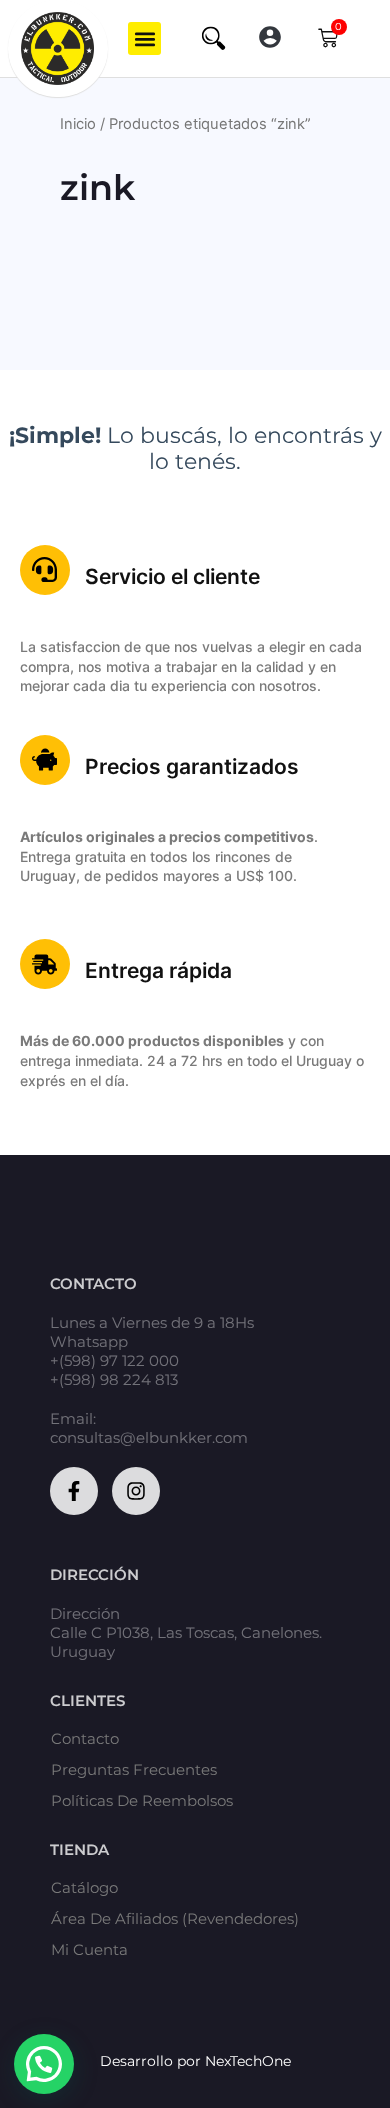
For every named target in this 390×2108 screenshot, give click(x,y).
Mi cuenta (89, 1950)
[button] (144, 38)
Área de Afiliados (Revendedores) (175, 1919)
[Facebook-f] (74, 1491)
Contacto (85, 1739)
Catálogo (84, 1888)
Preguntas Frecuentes (134, 1770)
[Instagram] (136, 1491)
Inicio (78, 124)
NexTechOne (248, 2061)
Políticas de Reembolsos (142, 1801)
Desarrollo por (152, 2061)
